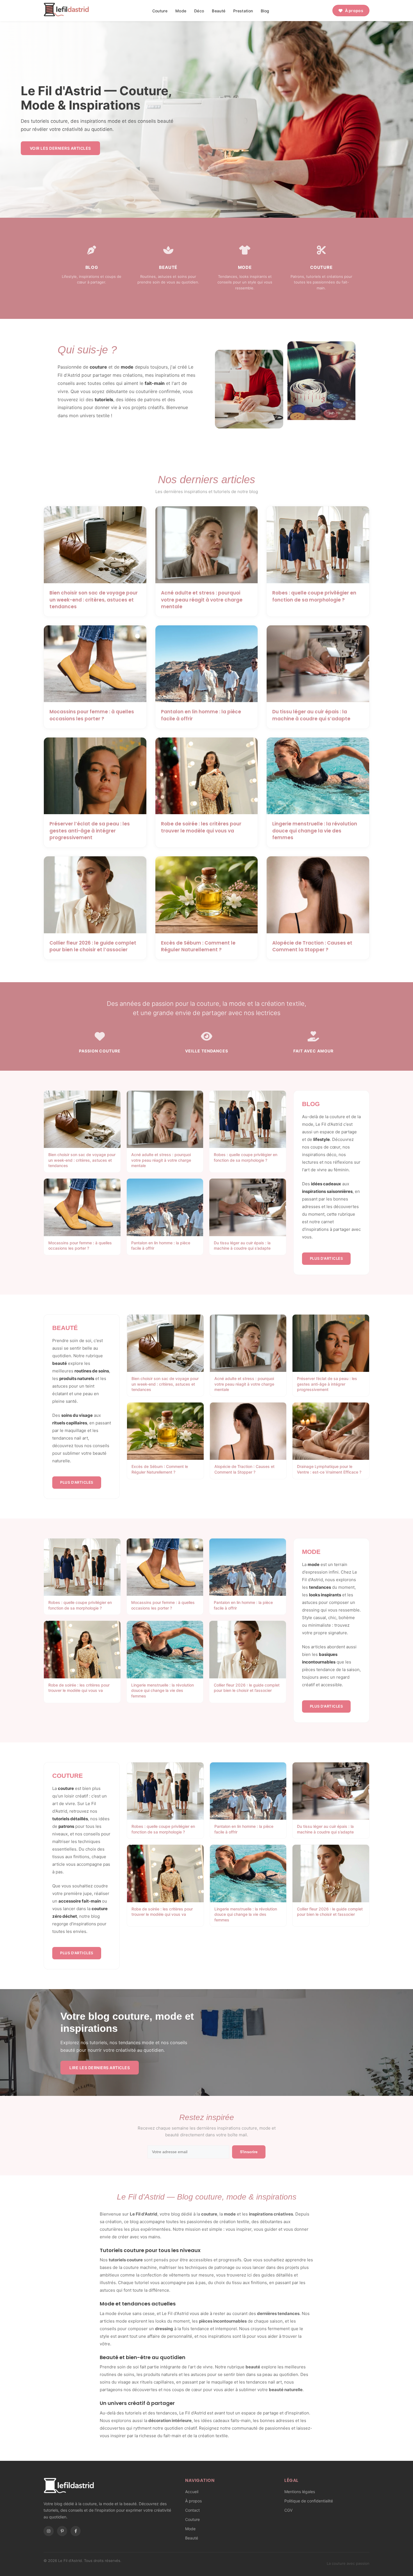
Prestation (243, 11)
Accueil (192, 2492)
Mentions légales (300, 2492)
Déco (199, 11)
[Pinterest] (62, 2531)
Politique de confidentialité (309, 2501)
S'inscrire (249, 2152)
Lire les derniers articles (100, 2068)
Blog (265, 11)
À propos (354, 11)
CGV (288, 2510)
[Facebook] (76, 2531)
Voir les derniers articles (60, 148)
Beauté (219, 11)
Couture (160, 11)
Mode (181, 11)
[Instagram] (49, 2531)
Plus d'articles (326, 1258)
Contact (192, 2510)
